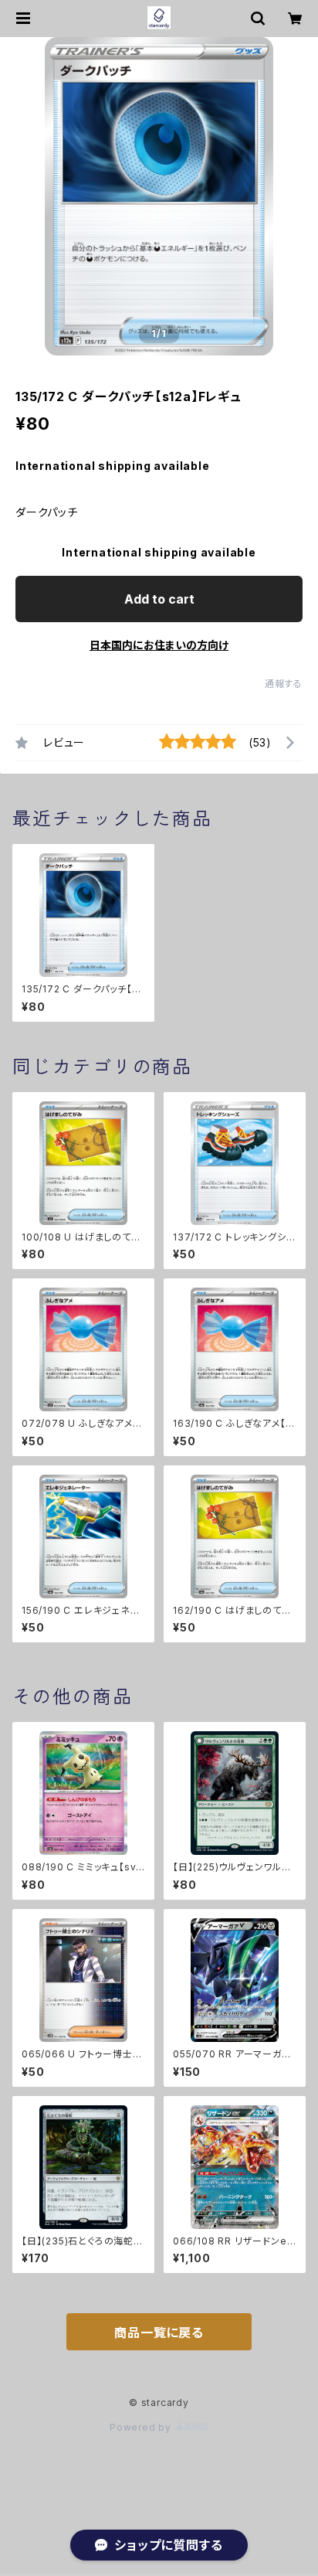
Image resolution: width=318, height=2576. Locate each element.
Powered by (142, 2427)
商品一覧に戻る (159, 2333)
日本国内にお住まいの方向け (159, 645)
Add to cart (159, 599)
